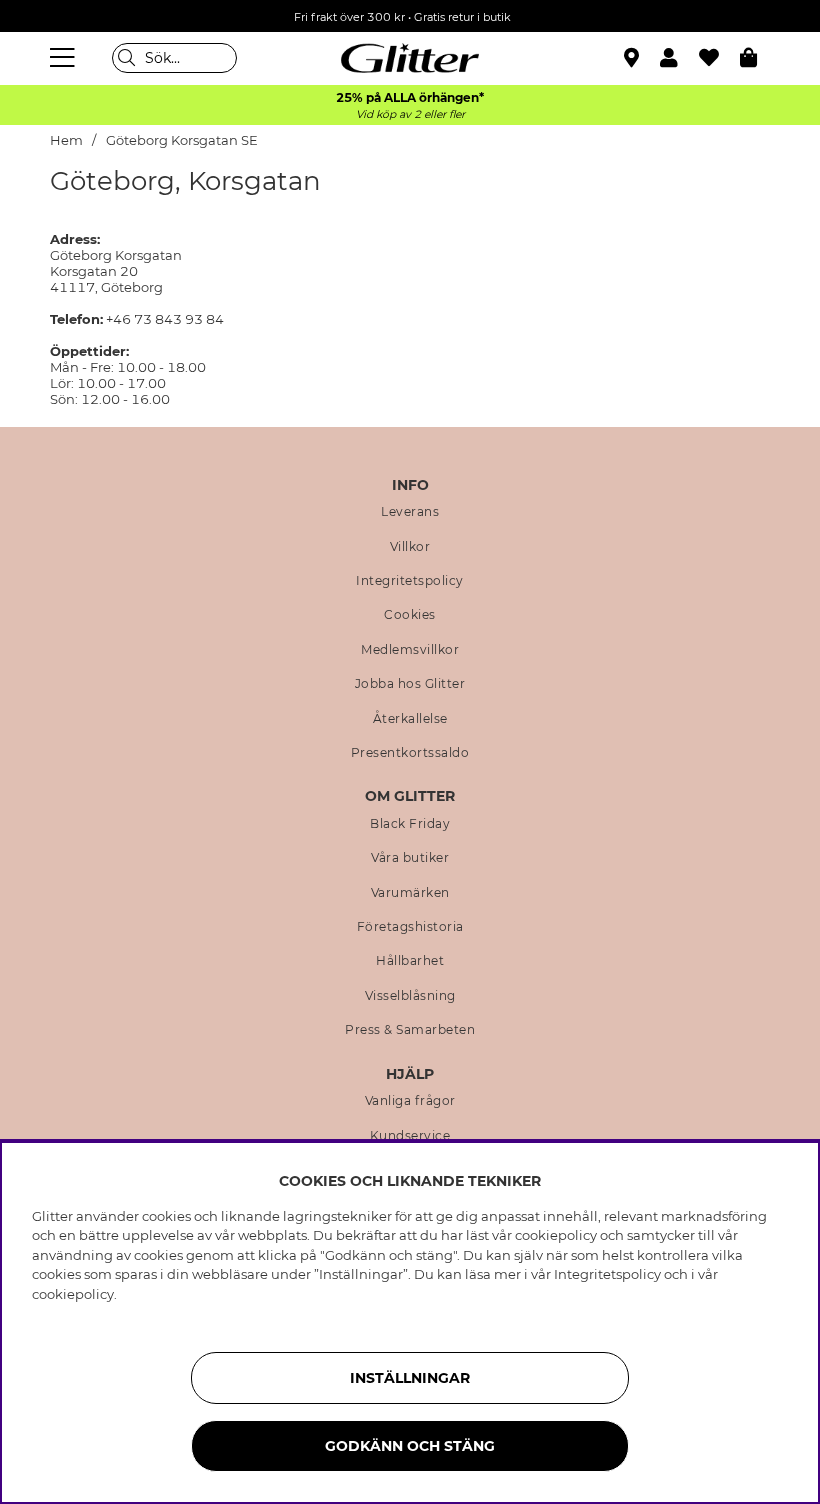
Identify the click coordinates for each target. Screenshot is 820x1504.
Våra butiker (410, 858)
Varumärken (410, 893)
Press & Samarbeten (410, 1030)
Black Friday (410, 824)
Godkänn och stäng (410, 1446)
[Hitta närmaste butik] (634, 60)
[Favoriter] (719, 58)
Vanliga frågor (410, 1101)
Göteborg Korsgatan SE (182, 140)
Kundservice (410, 1136)
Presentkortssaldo (410, 753)
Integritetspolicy (410, 581)
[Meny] (65, 58)
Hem (66, 140)
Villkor (410, 547)
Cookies (410, 615)
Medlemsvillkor (410, 650)
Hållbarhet (410, 961)
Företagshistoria (410, 927)
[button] (679, 58)
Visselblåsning (410, 996)
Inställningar (410, 1378)
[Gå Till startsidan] (410, 58)
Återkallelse (410, 719)
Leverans (410, 512)
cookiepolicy (73, 1294)
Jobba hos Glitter (410, 684)
